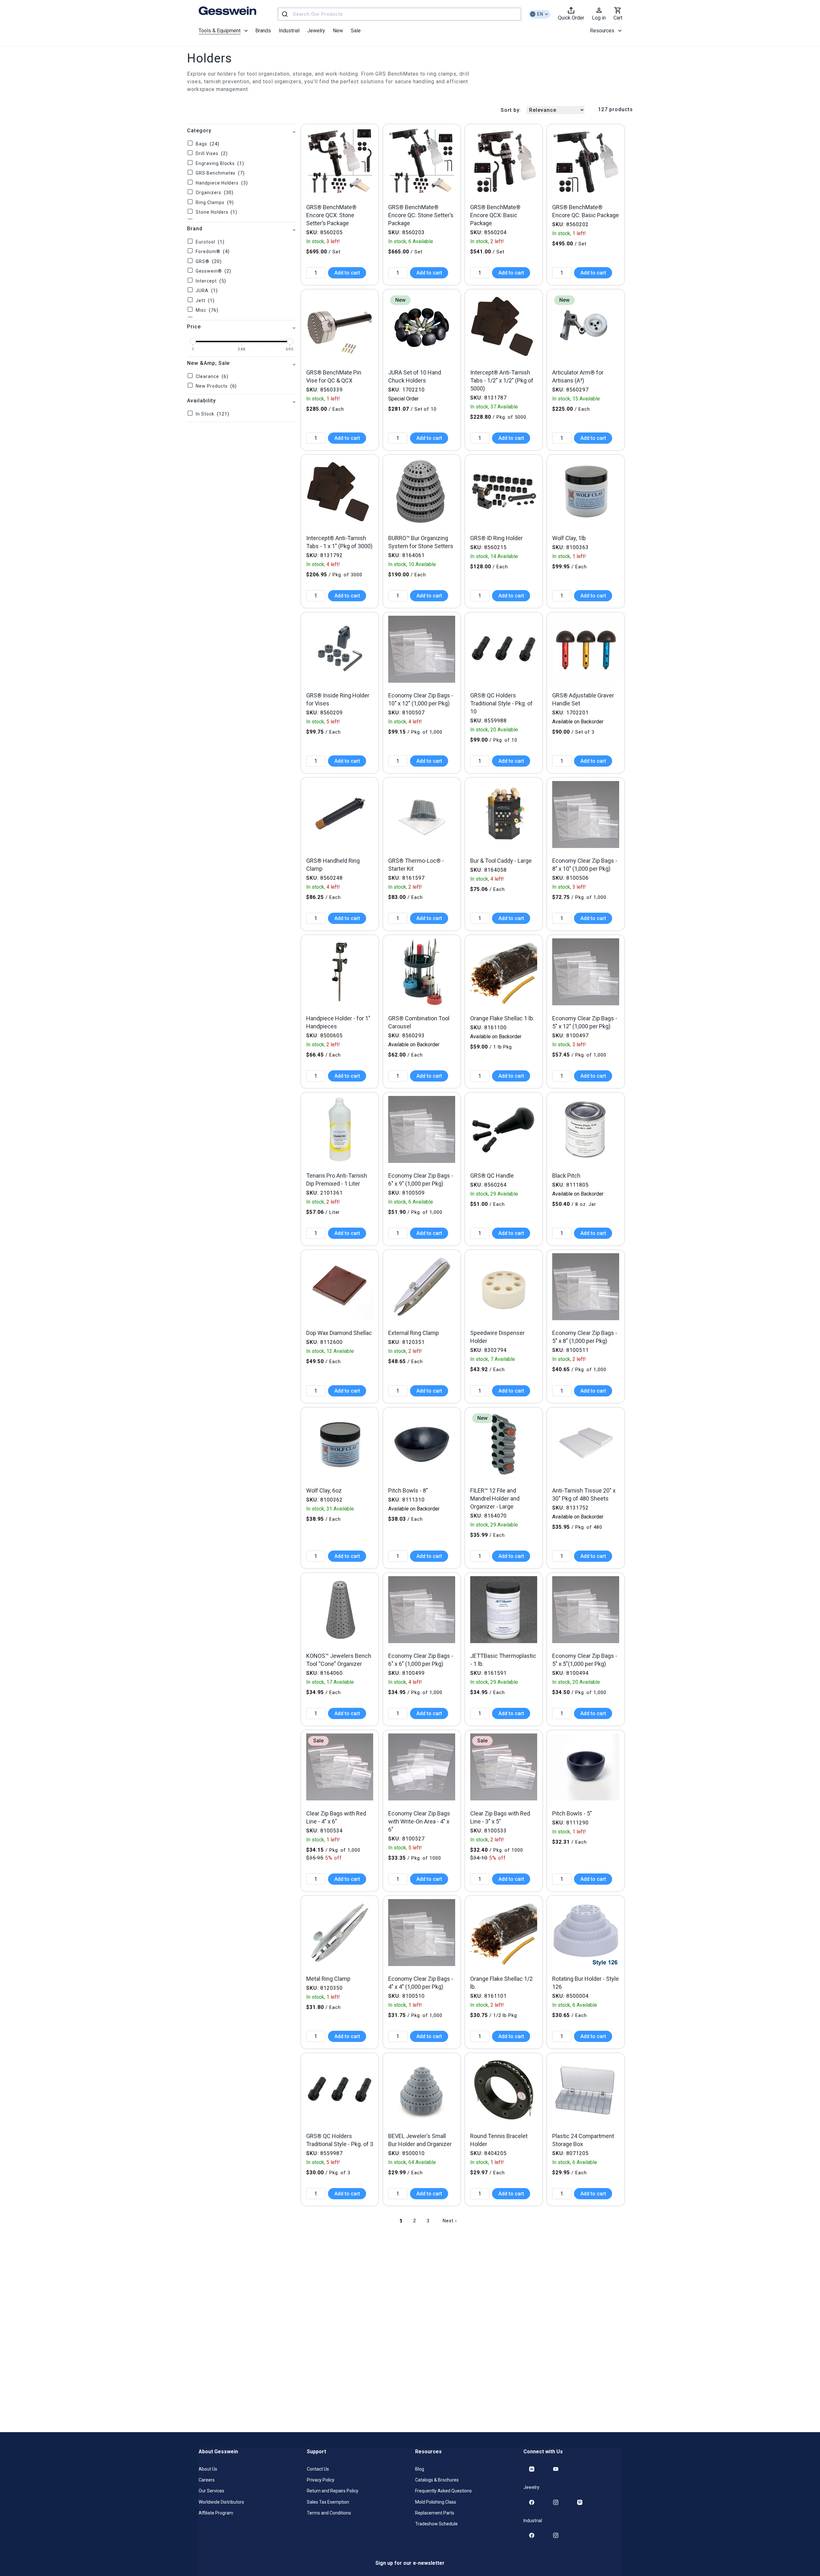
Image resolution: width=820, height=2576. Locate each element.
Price (194, 327)
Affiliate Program (216, 2513)
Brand (195, 229)
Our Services (211, 2491)
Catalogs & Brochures (437, 2480)
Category (199, 131)
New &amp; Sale (208, 363)
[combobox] (399, 14)
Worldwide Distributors (221, 2502)
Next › (450, 2221)
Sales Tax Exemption (328, 2502)
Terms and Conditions (329, 2513)
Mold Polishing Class (436, 2502)
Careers (207, 2480)
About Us (208, 2469)
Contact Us (318, 2469)
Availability (201, 401)
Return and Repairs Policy (333, 2491)
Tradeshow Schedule (436, 2523)
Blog (420, 2469)
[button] (223, 31)
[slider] (193, 342)
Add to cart (347, 273)
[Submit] (286, 14)
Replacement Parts (435, 2513)
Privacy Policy (321, 2480)
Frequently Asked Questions (443, 2491)
